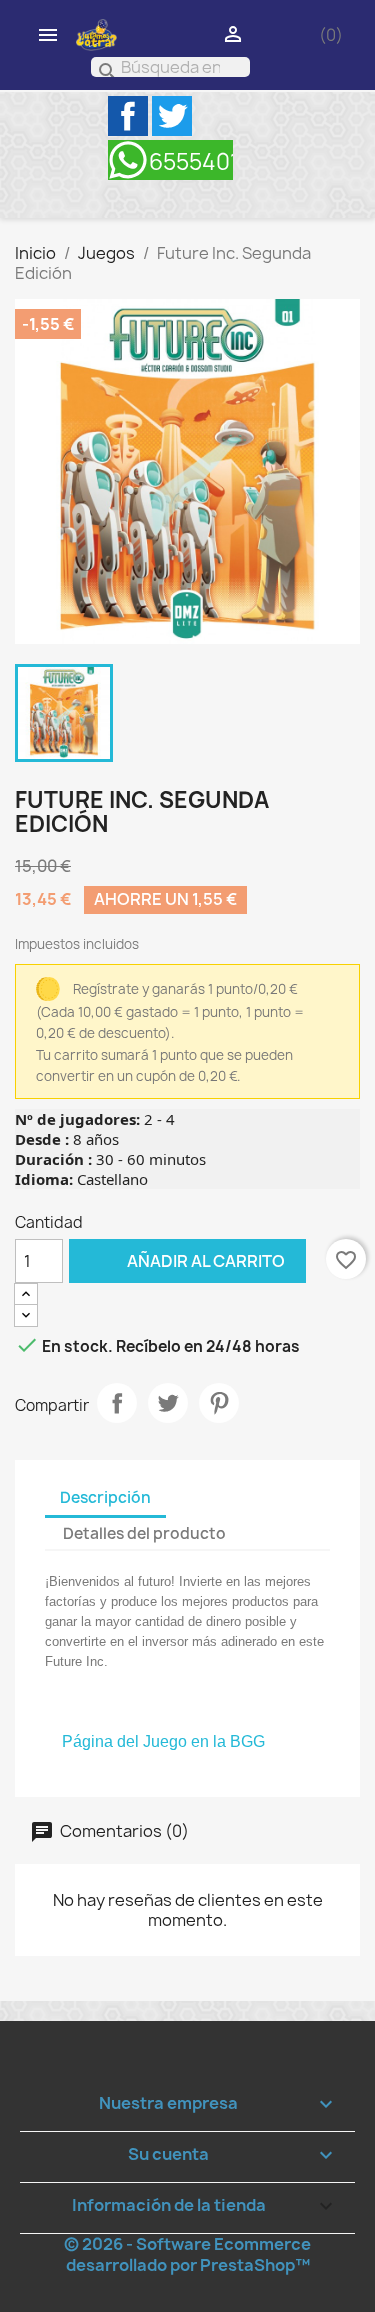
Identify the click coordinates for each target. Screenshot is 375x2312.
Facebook (128, 116)
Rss (170, 160)
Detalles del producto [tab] (144, 1533)
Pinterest (219, 1403)
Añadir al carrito (177, 1260)
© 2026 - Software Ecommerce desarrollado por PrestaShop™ (187, 2254)
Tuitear (168, 1403)
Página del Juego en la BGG (163, 1741)
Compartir (117, 1403)
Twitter (172, 116)
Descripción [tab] (105, 1497)
